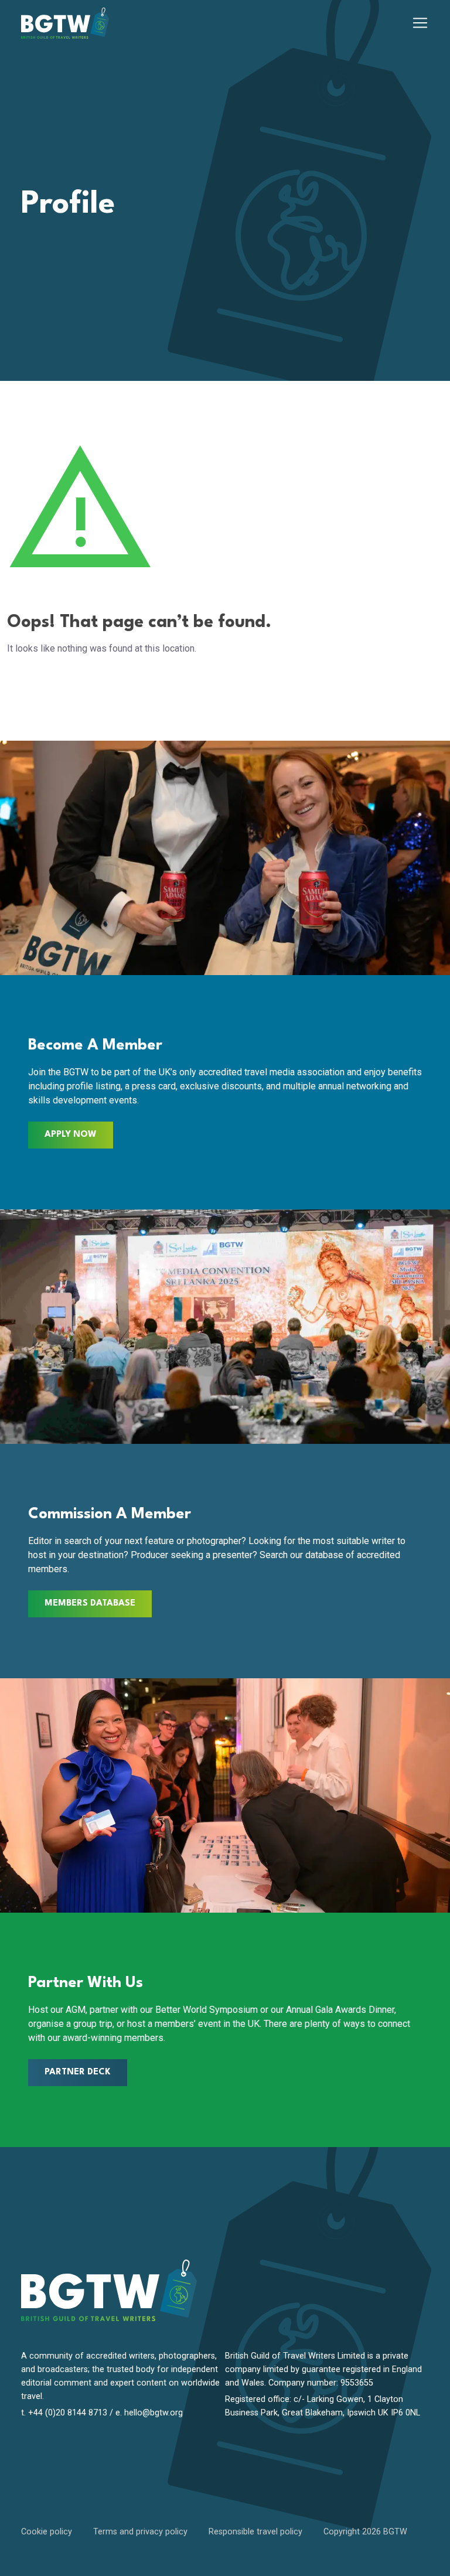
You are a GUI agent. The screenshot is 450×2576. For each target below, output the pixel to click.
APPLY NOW (71, 1135)
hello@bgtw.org (154, 2413)
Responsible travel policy (255, 2532)
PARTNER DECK (78, 2072)
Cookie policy (47, 2532)
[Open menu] (420, 23)
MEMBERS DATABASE (90, 1604)
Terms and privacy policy (140, 2532)
